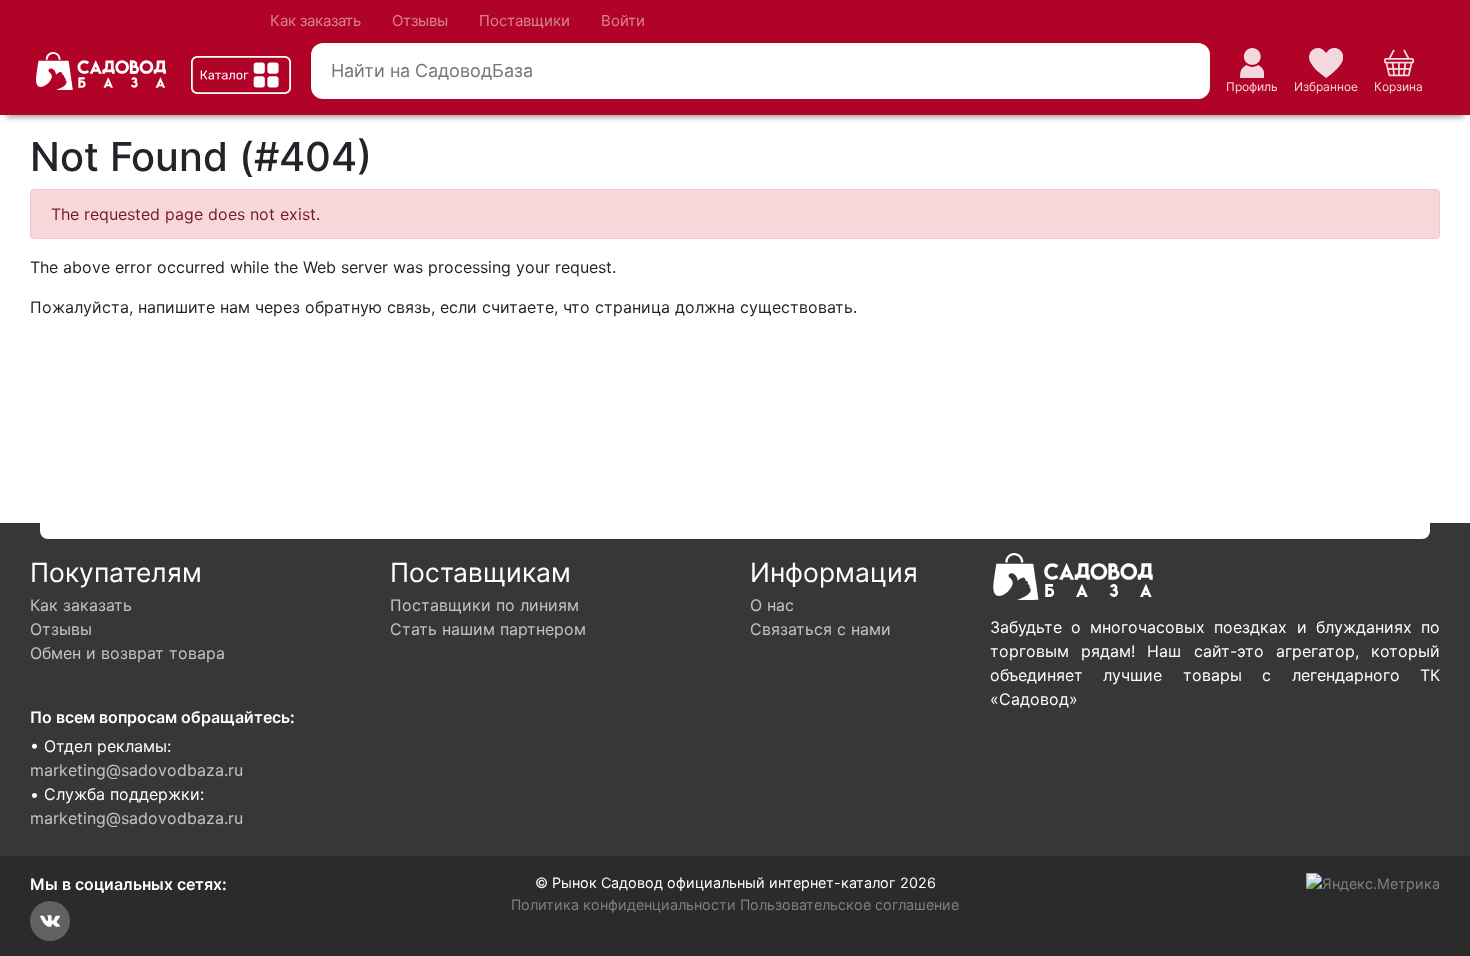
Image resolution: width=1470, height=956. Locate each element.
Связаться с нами (820, 629)
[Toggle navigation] (241, 75)
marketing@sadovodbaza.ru (136, 770)
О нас (772, 605)
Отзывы (420, 20)
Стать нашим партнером (488, 629)
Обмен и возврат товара (127, 653)
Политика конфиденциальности (623, 904)
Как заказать (315, 20)
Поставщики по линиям (484, 605)
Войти (623, 20)
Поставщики (524, 20)
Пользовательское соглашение (849, 904)
